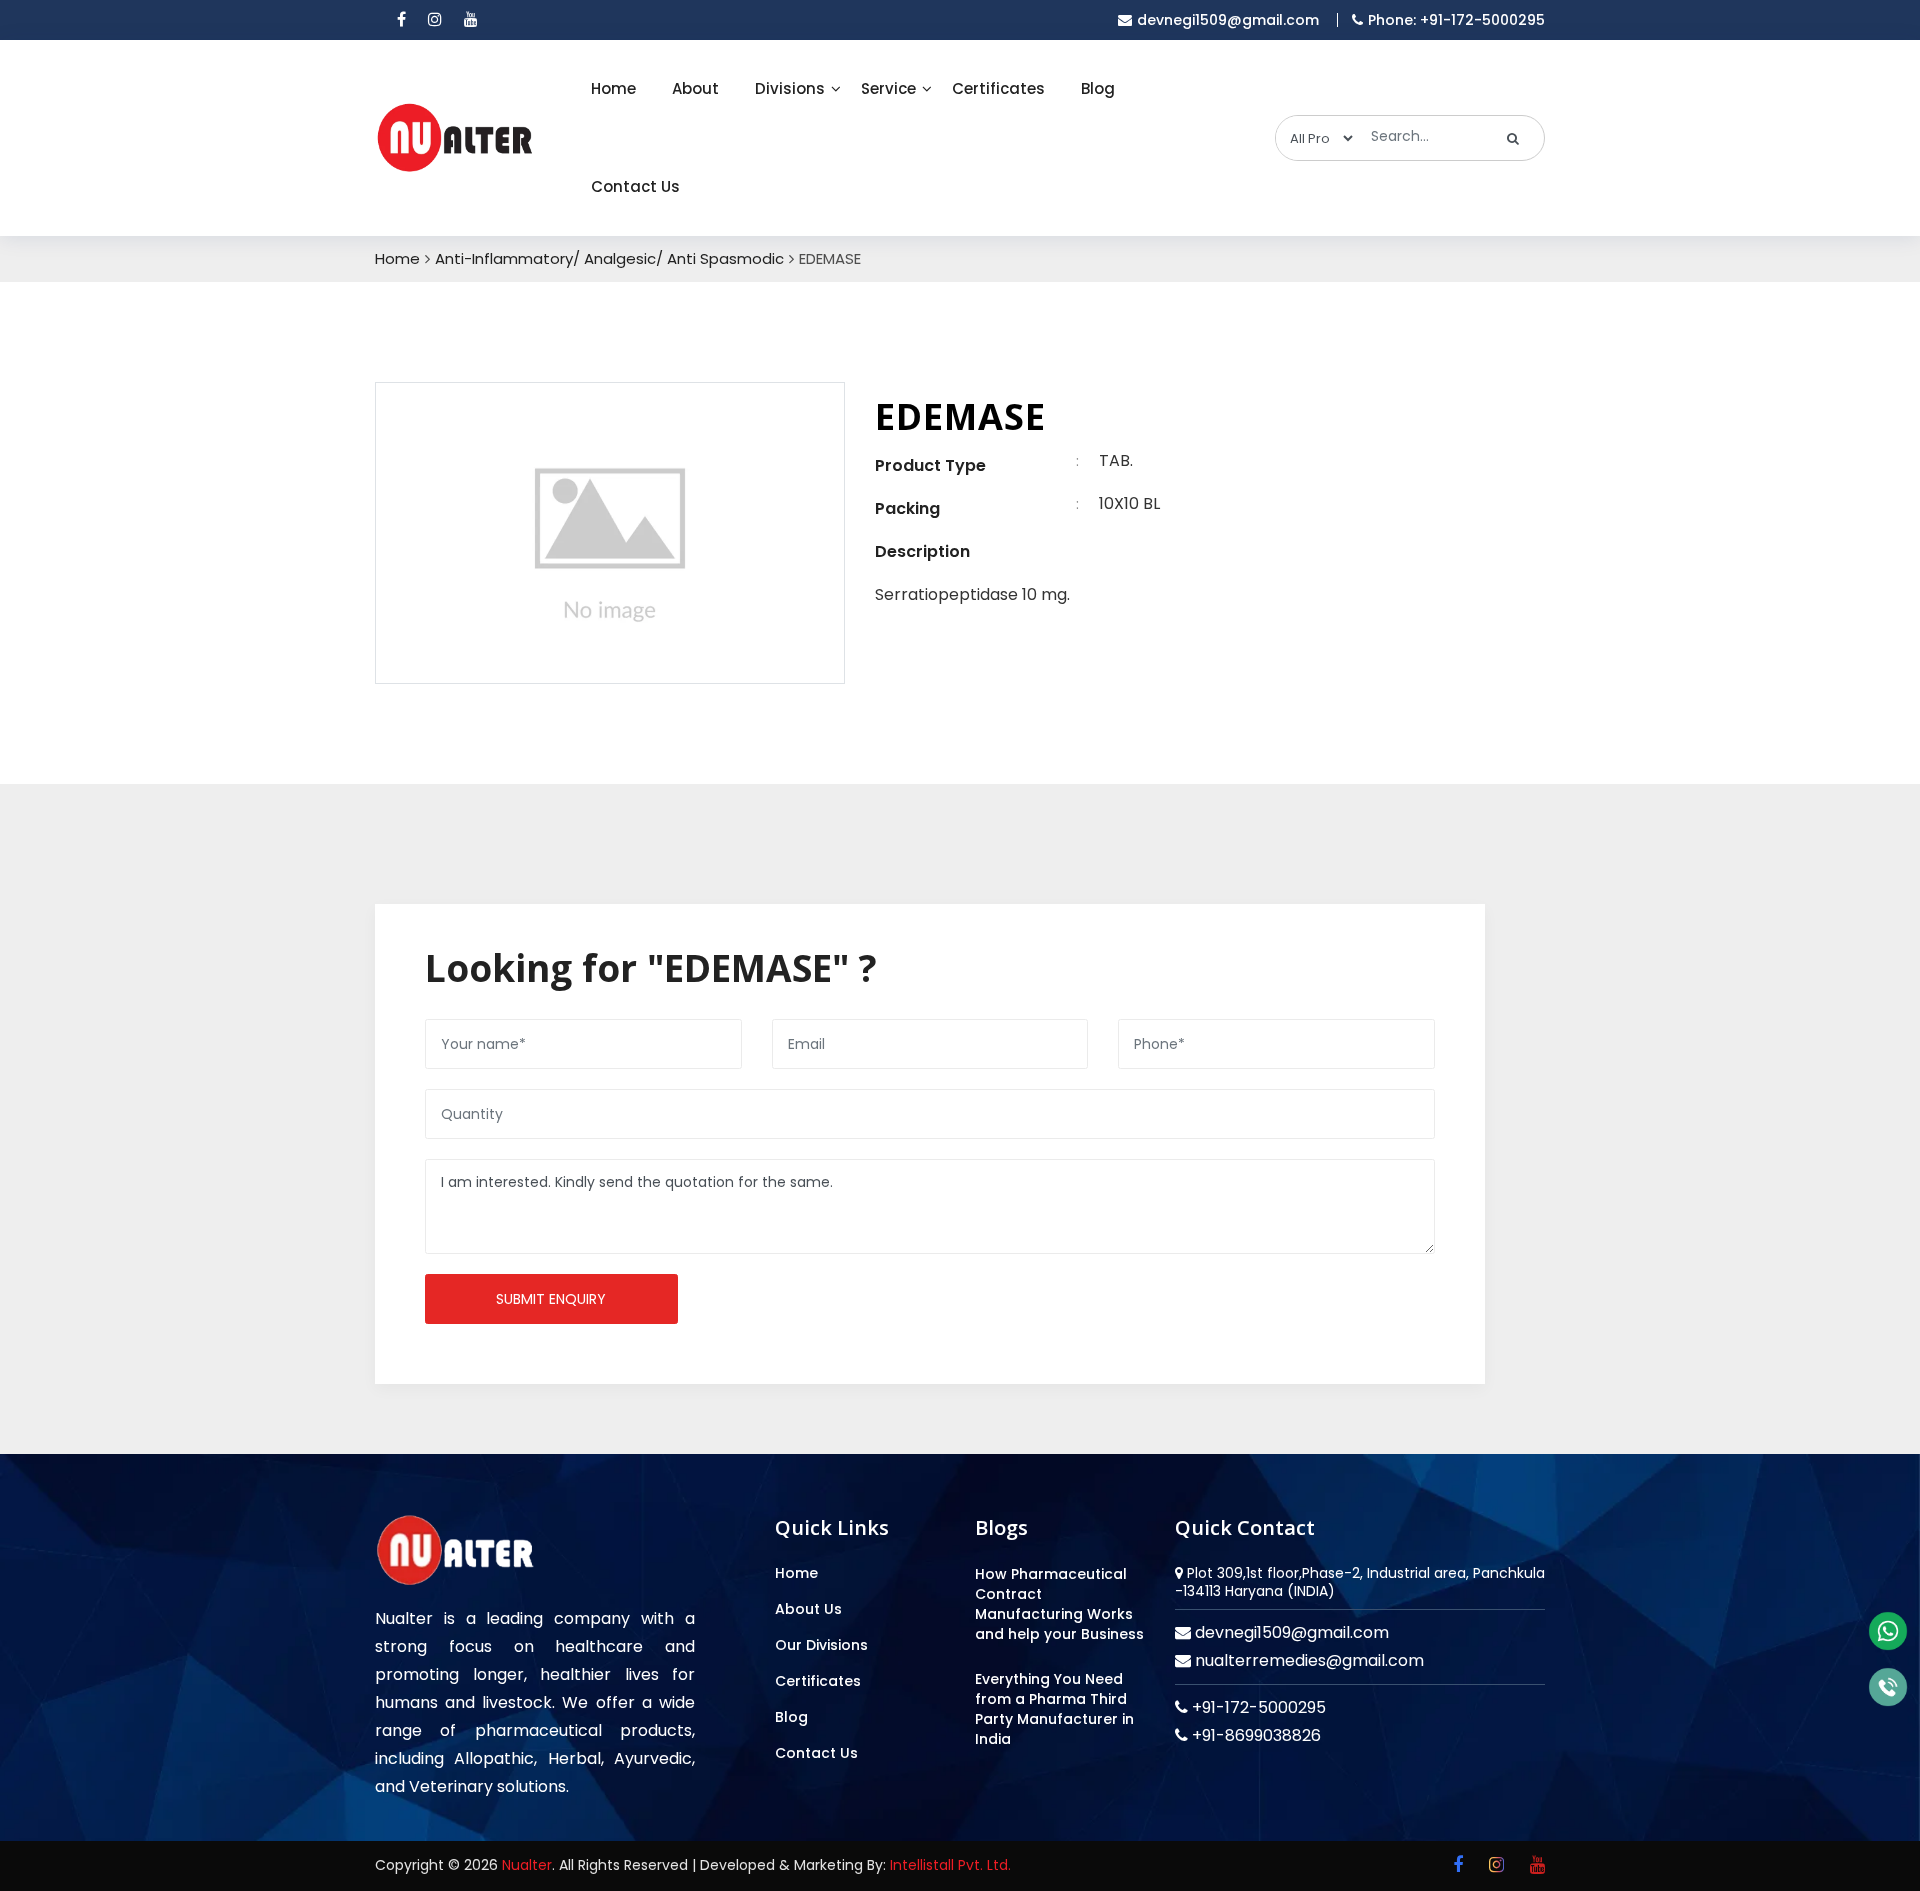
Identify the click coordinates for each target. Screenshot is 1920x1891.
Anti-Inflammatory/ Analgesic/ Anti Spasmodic (609, 259)
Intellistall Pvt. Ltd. (950, 1865)
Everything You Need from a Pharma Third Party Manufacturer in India (1054, 1709)
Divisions (790, 88)
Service (888, 88)
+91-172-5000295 (1257, 1707)
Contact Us (635, 186)
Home (613, 88)
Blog (1098, 88)
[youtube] (471, 20)
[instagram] (435, 20)
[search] (1513, 138)
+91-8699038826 (1254, 1735)
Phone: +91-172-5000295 (1456, 20)
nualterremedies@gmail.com (1307, 1660)
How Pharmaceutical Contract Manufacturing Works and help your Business (1059, 1604)
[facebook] (401, 20)
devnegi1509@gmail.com (1228, 20)
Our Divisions (821, 1645)
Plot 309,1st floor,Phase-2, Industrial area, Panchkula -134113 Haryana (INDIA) (1360, 1582)
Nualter (527, 1865)
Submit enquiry (551, 1299)
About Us (808, 1609)
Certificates (998, 88)
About (695, 88)
